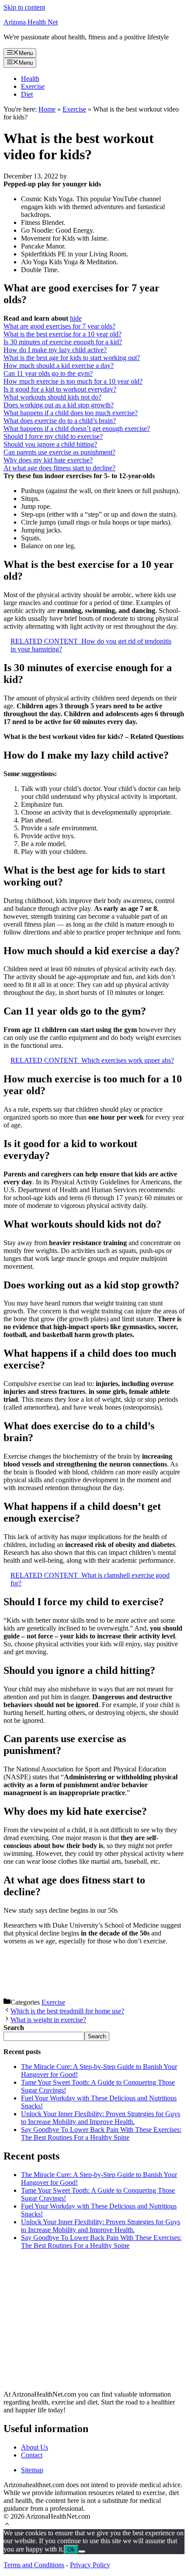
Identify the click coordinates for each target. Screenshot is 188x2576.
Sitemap (32, 2470)
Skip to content (24, 7)
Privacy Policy (90, 2565)
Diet (27, 94)
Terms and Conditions (34, 2565)
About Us (35, 2447)
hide (76, 318)
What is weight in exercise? (48, 2020)
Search (97, 2036)
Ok (71, 2550)
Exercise (33, 86)
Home (47, 109)
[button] (7, 2525)
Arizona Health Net (31, 22)
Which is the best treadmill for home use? (67, 2011)
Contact (32, 2455)
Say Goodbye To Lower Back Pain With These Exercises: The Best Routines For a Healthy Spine (101, 2133)
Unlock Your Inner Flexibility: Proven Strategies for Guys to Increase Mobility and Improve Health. (101, 2118)
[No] (82, 2551)
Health (30, 79)
